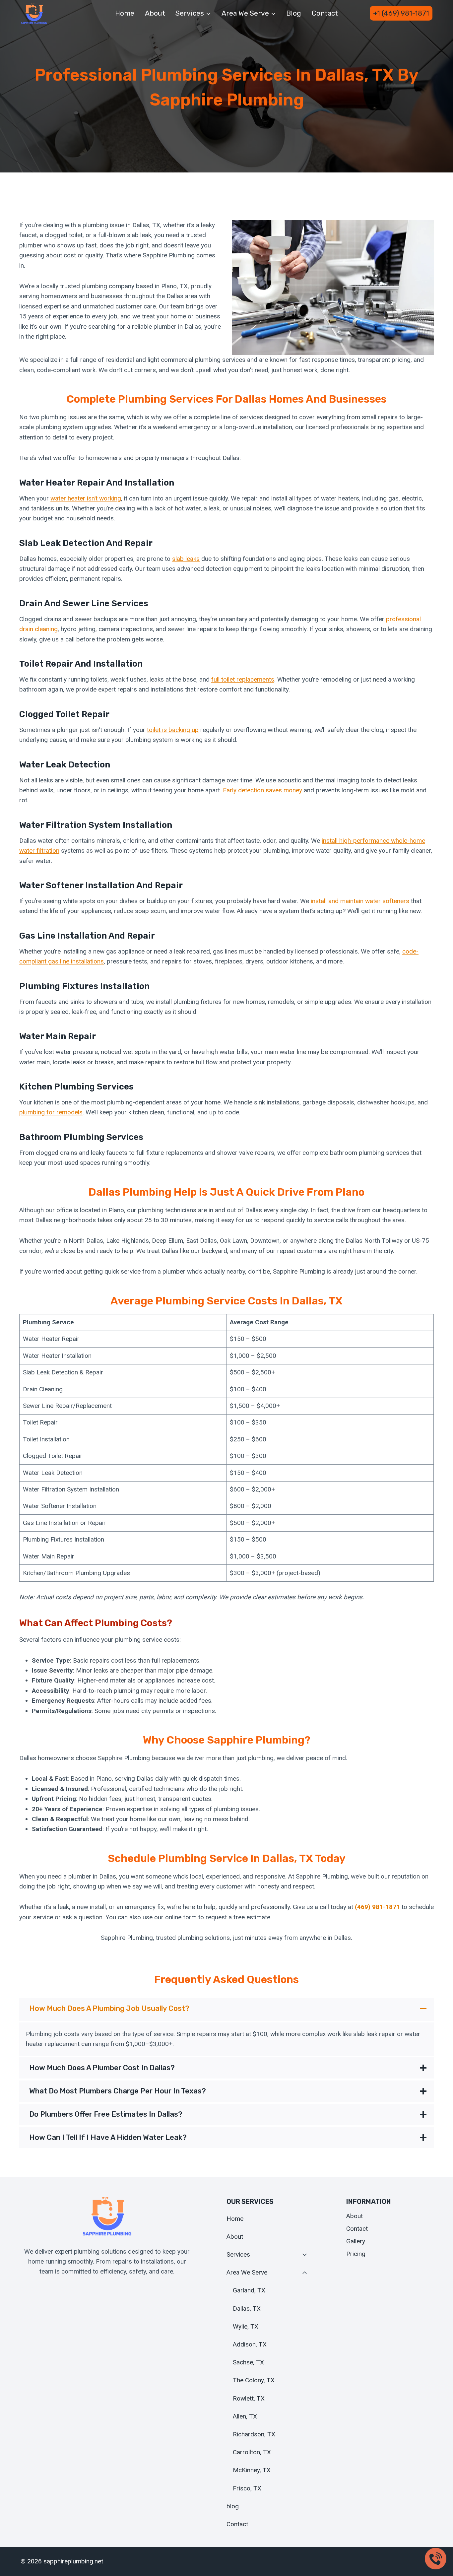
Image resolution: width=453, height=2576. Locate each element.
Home (125, 13)
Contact (325, 13)
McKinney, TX (252, 2470)
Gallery (356, 2241)
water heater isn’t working (86, 498)
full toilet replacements (243, 679)
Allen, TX (245, 2416)
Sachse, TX (248, 2362)
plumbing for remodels (51, 1112)
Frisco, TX (247, 2488)
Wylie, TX (246, 2326)
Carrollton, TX (252, 2452)
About (155, 13)
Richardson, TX (254, 2434)
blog (294, 13)
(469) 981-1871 (377, 1907)
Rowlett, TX (249, 2398)
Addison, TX (250, 2344)
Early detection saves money (262, 790)
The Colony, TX (254, 2380)
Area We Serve (247, 2272)
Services (238, 2254)
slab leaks (186, 559)
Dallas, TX (247, 2309)
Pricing (356, 2254)
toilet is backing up (173, 730)
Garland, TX (249, 2290)
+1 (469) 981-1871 (401, 13)
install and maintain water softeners (360, 901)
